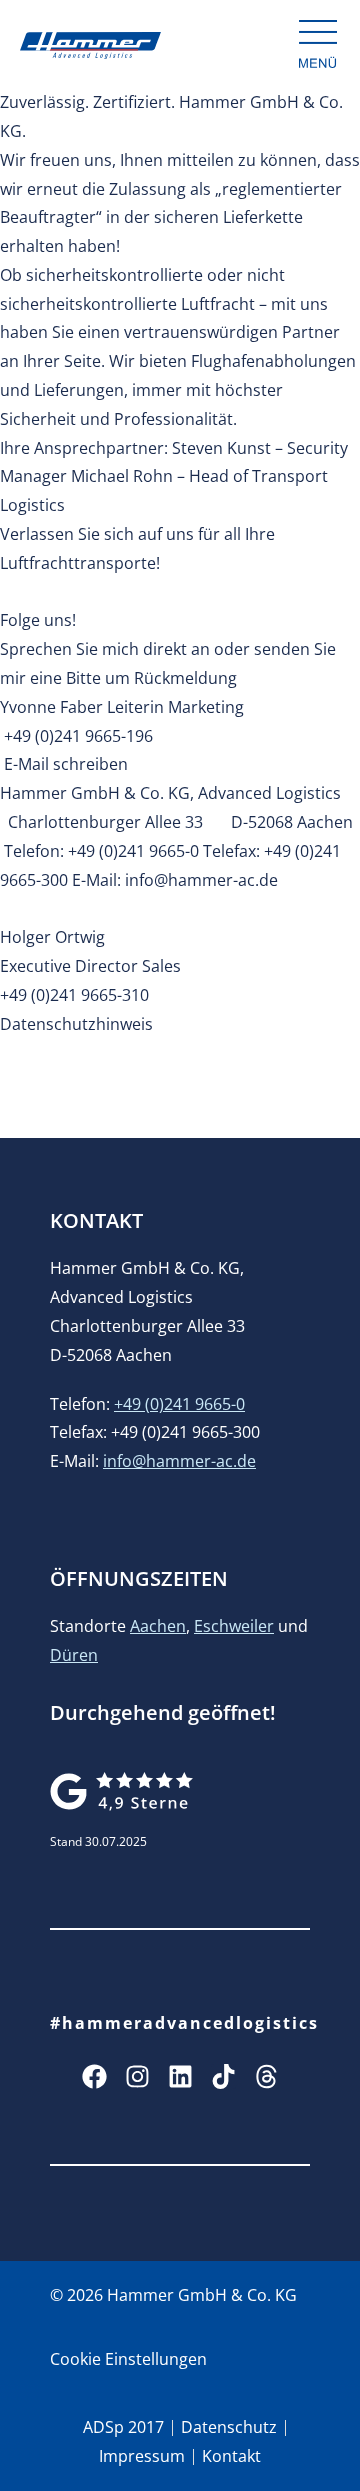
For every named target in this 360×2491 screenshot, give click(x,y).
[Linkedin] (180, 2076)
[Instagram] (137, 2076)
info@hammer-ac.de (179, 1461)
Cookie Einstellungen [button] (128, 2359)
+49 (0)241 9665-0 (179, 1404)
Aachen (158, 1626)
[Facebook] (94, 2076)
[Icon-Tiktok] (223, 2076)
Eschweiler (234, 1626)
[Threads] (266, 2076)
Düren (74, 1655)
